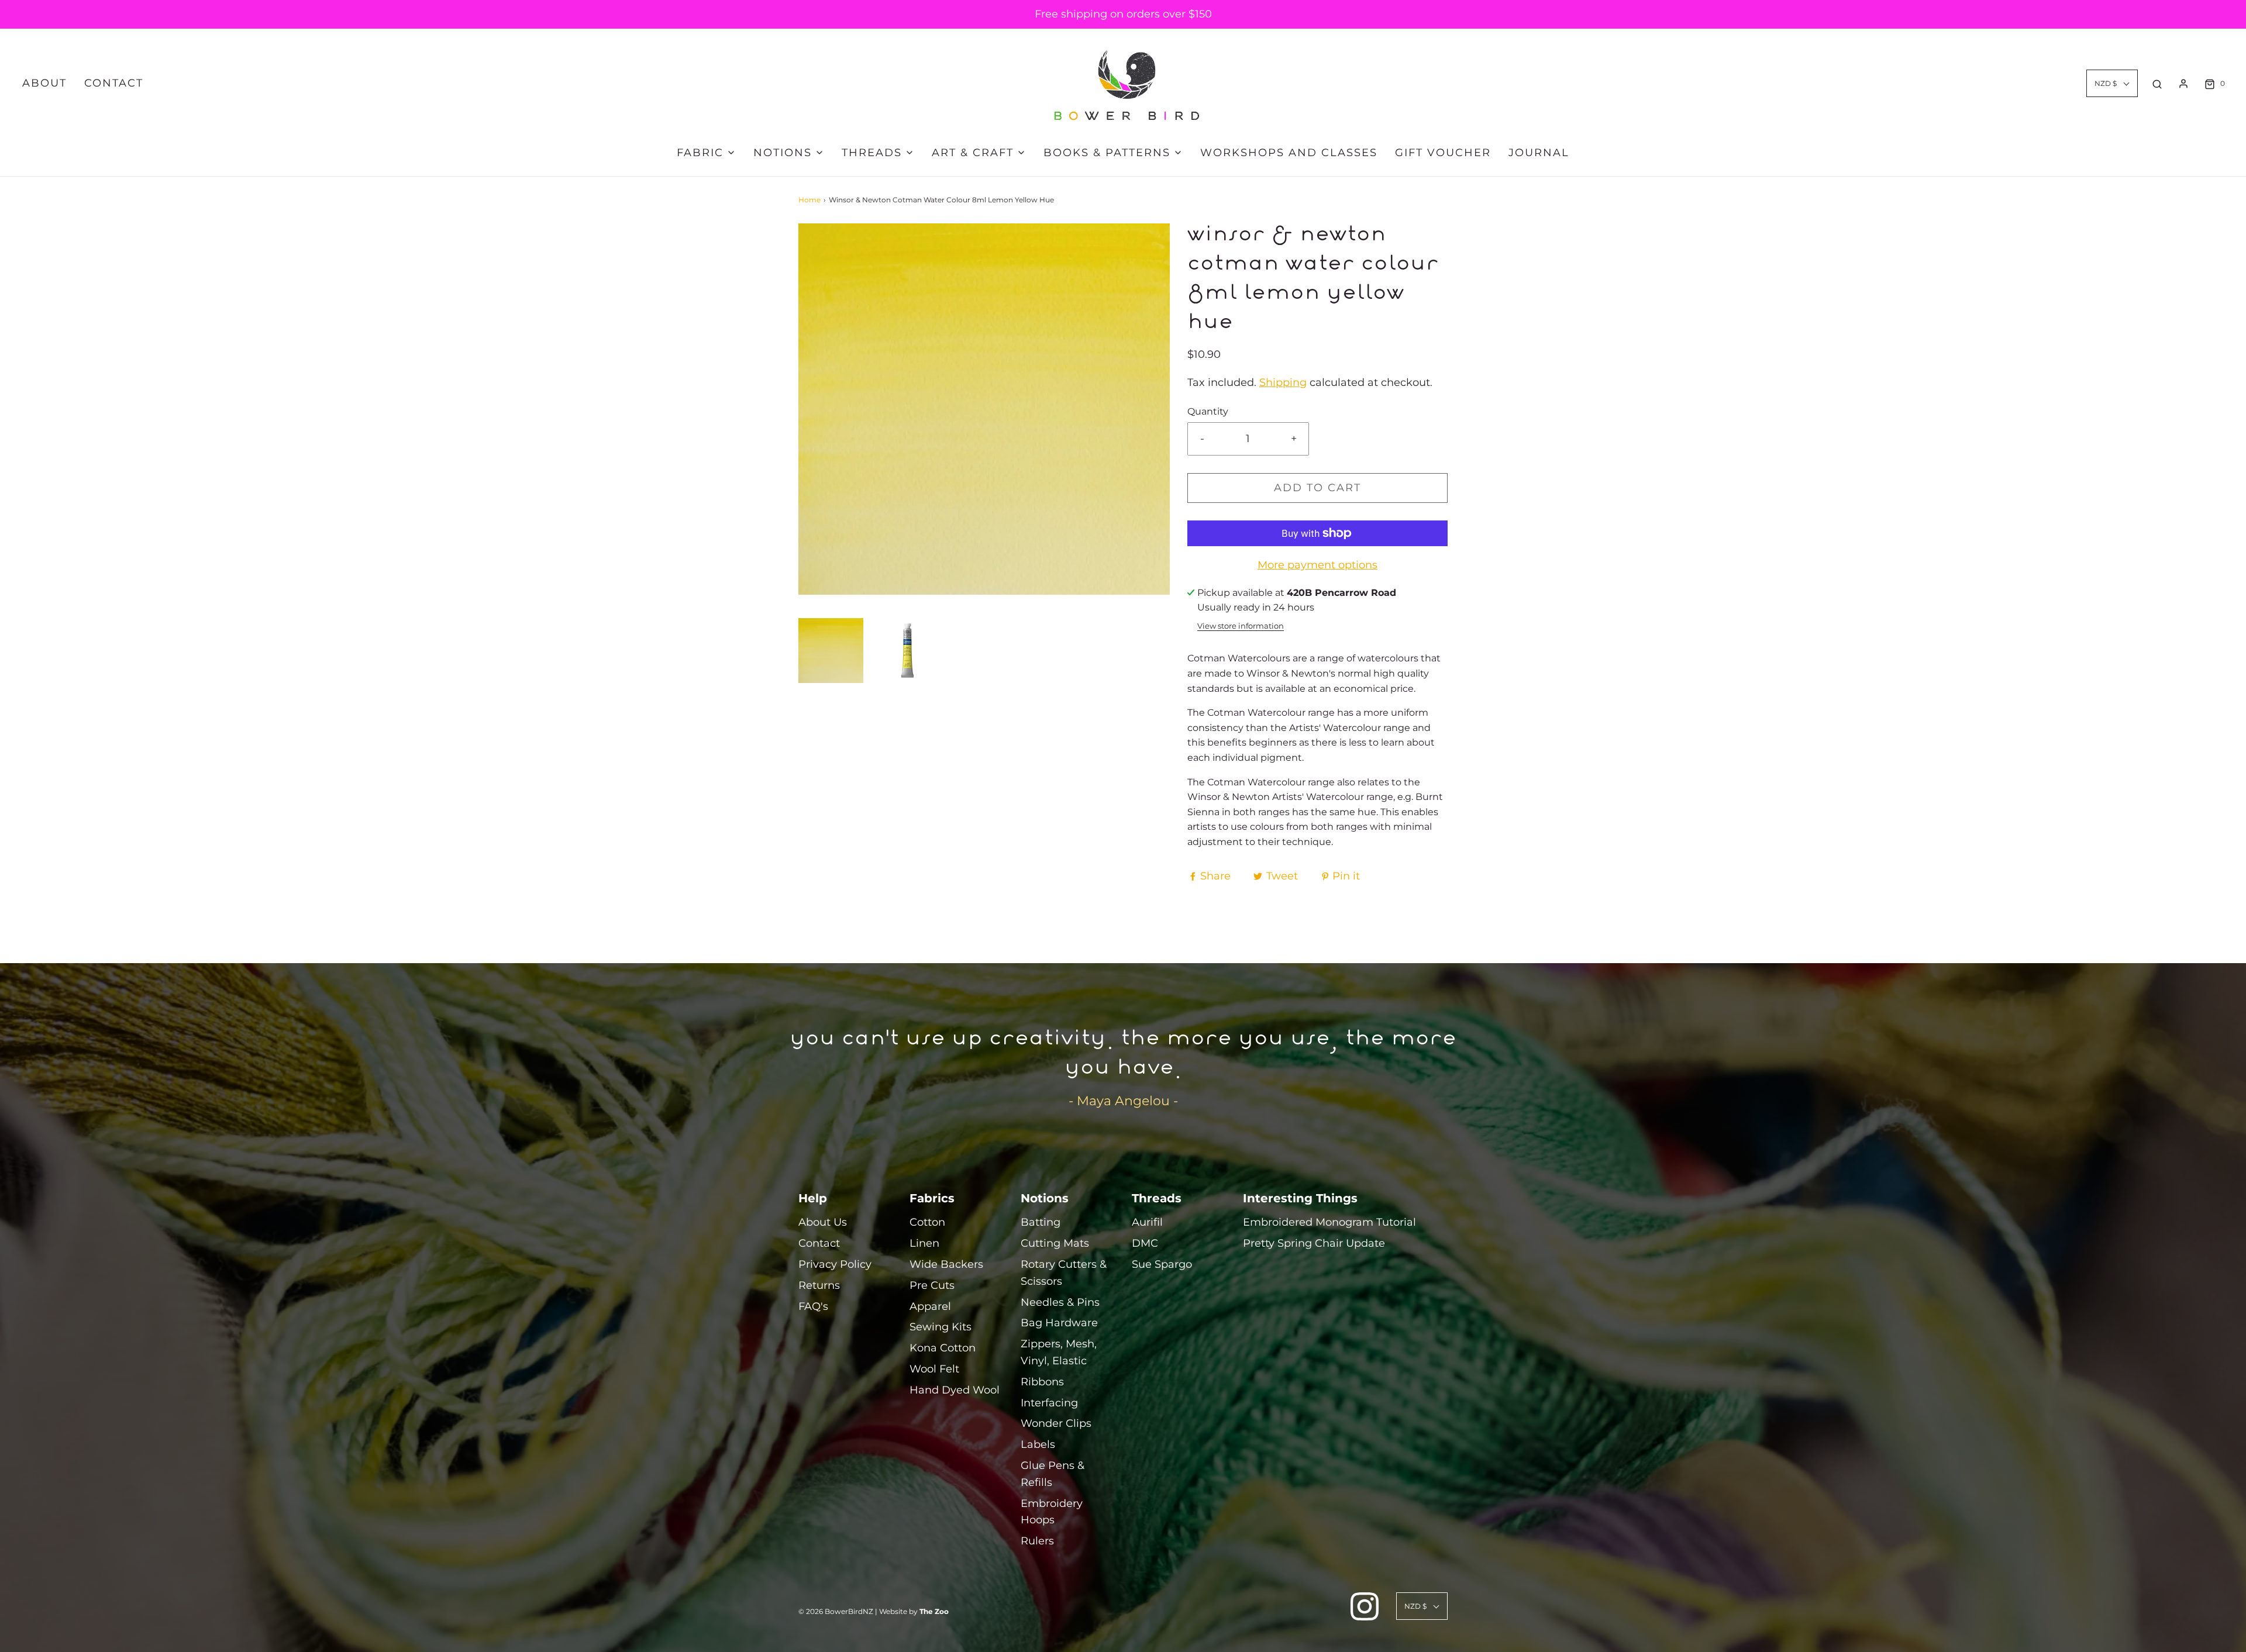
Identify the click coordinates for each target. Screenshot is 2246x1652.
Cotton (927, 1222)
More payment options (1317, 565)
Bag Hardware (1059, 1323)
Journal (1539, 153)
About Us (823, 1222)
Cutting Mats (1055, 1243)
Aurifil (1147, 1222)
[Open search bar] (2157, 84)
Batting (1041, 1222)
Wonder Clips (1056, 1423)
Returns (819, 1285)
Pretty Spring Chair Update (1314, 1243)
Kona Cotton (943, 1348)
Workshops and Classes (1289, 153)
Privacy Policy (835, 1264)
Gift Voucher (1443, 153)
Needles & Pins (1060, 1302)
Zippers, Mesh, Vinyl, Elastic (1059, 1352)
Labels (1038, 1444)
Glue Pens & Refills (1053, 1474)
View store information (1241, 626)
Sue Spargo (1162, 1264)
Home (809, 200)
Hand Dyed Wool (955, 1390)
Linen (924, 1243)
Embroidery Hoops (1052, 1512)
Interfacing (1049, 1403)
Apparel (930, 1306)
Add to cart (1317, 488)
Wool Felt (934, 1369)
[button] (831, 651)
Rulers (1037, 1541)
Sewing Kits (941, 1327)
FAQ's (813, 1306)
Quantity (1208, 411)
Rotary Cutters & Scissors (1064, 1273)
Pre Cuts (932, 1285)
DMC (1145, 1243)
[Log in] (2183, 84)
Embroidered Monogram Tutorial (1329, 1222)
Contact (114, 83)
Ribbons (1042, 1382)
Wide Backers (946, 1264)
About (44, 83)
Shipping (1283, 382)
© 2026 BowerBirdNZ (836, 1611)
